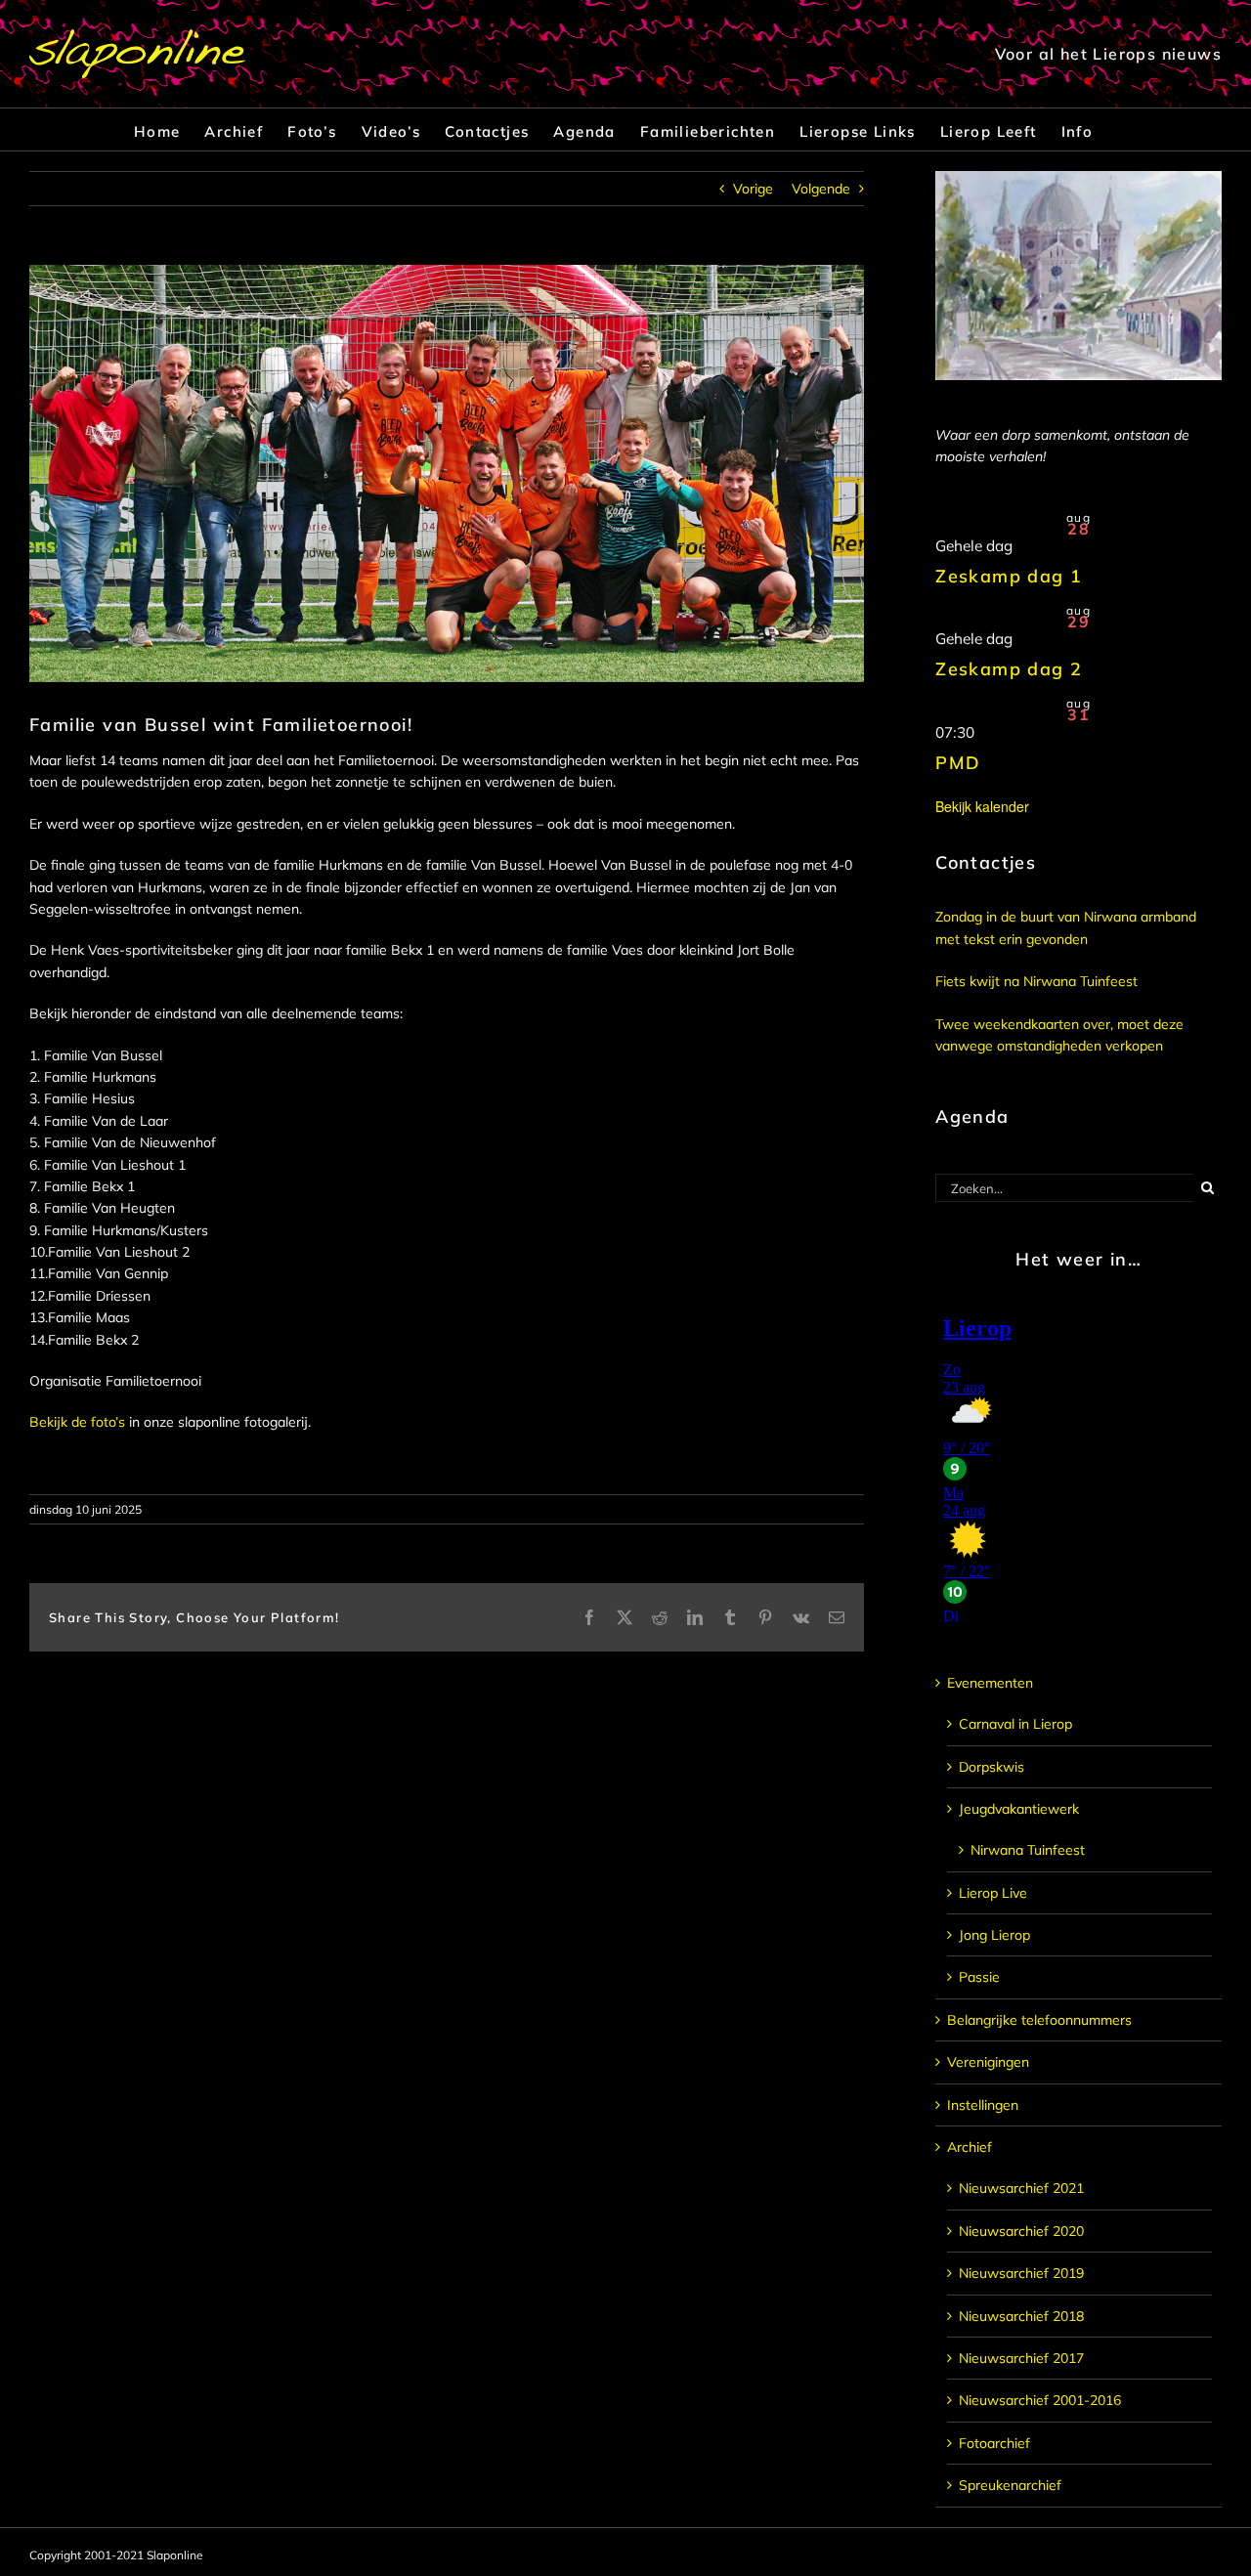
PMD (958, 763)
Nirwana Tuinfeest (1028, 1850)
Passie (979, 1977)
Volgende (821, 189)
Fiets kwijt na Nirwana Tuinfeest (1036, 981)
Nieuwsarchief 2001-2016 (1040, 2400)
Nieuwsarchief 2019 (1021, 2273)
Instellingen (983, 2105)
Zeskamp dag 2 (1009, 669)
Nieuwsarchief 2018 (1021, 2316)
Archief (970, 2147)
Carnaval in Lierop (1015, 1724)
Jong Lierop (994, 1935)
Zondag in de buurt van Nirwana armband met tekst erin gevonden (1066, 927)
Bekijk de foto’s (77, 1422)
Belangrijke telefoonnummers (1039, 2020)
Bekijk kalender (982, 806)
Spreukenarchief (1010, 2485)
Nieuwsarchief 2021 (1021, 2188)
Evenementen (990, 1683)
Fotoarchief (994, 2443)
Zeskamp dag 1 (1009, 576)
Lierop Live (993, 1893)
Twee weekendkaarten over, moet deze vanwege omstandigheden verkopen (1059, 1035)
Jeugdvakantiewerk (1019, 1809)
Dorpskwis (992, 1767)
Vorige (753, 189)
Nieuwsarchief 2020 (1021, 2231)
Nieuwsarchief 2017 (1021, 2358)
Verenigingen (988, 2062)
